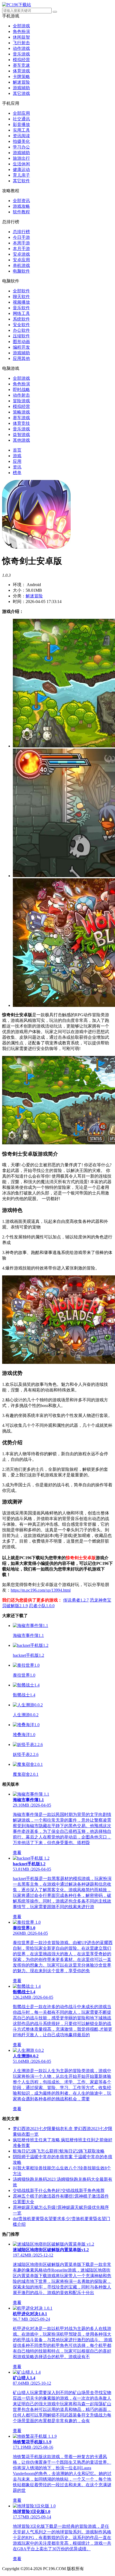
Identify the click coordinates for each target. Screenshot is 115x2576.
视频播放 (21, 302)
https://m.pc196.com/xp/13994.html (41, 1590)
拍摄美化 (21, 141)
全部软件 (21, 291)
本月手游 (21, 249)
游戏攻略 (21, 206)
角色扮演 (21, 31)
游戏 (17, 456)
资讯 (17, 467)
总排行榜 (21, 232)
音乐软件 (21, 308)
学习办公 (21, 147)
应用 (17, 461)
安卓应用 (21, 260)
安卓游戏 (21, 254)
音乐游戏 (21, 54)
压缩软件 (21, 336)
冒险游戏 (21, 401)
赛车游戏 (21, 418)
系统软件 (21, 319)
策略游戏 (21, 412)
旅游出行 (21, 158)
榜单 (17, 473)
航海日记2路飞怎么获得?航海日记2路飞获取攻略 (59, 2151)
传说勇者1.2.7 (76, 1600)
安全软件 (21, 325)
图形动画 (21, 342)
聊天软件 (21, 297)
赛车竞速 (21, 65)
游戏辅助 (21, 88)
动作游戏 (21, 48)
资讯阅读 (21, 136)
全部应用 (21, 113)
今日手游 (21, 237)
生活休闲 (21, 164)
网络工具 (21, 313)
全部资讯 (21, 201)
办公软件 (21, 330)
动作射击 (21, 395)
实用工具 (21, 130)
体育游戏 (21, 71)
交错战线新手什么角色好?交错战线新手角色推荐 (59, 2190)
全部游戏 (21, 26)
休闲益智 (21, 37)
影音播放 (21, 124)
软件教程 (21, 212)
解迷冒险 (21, 82)
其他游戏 (21, 440)
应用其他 (21, 358)
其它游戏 (21, 93)
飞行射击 (21, 43)
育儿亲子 (21, 175)
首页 (17, 450)
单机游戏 (21, 265)
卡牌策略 (21, 77)
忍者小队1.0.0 (42, 1606)
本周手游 (21, 243)
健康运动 (21, 170)
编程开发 (21, 347)
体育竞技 (21, 423)
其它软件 (21, 181)
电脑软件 (21, 271)
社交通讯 (21, 119)
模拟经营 (21, 60)
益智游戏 (21, 435)
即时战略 (21, 390)
